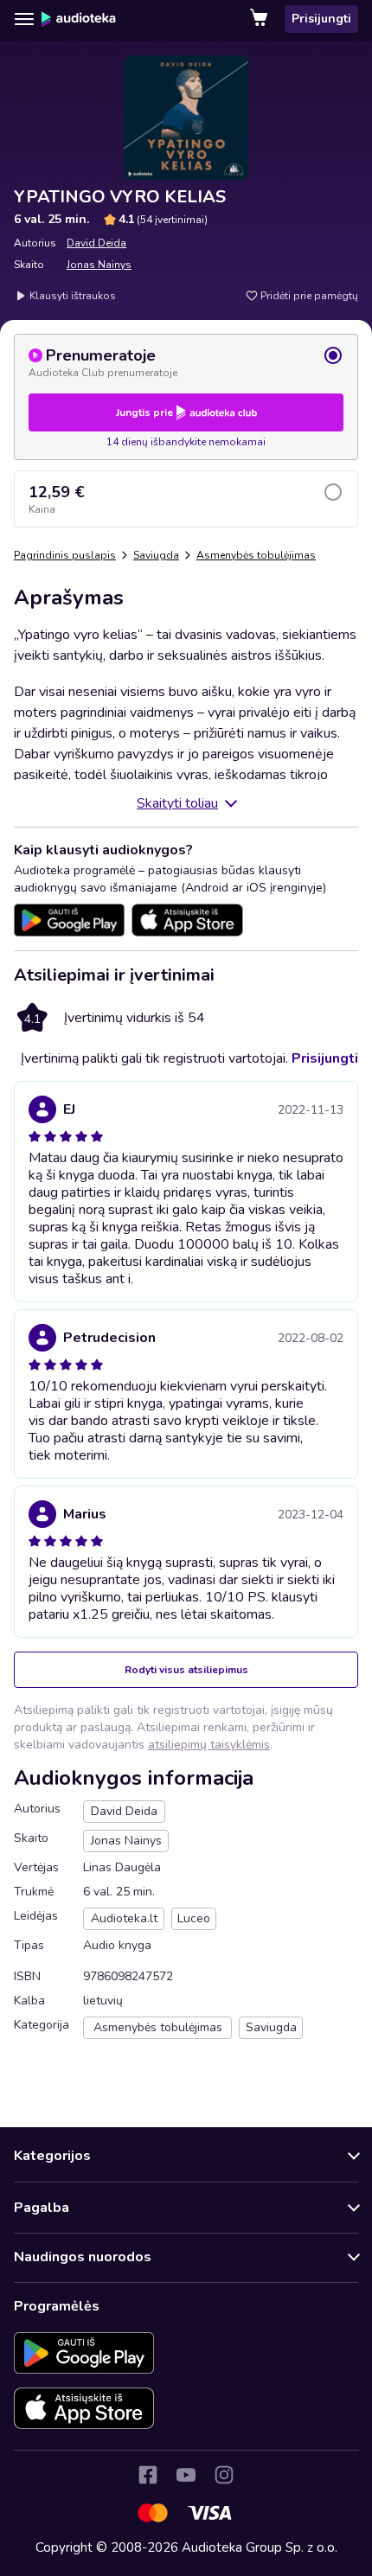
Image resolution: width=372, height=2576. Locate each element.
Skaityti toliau (177, 803)
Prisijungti (321, 19)
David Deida (96, 243)
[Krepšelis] (260, 19)
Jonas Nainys (99, 265)
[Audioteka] (79, 19)
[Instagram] (224, 2475)
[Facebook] (148, 2475)
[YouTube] (186, 2475)
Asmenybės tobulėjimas (256, 555)
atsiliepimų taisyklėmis (209, 1745)
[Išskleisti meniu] (24, 19)
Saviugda (156, 555)
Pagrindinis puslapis (65, 555)
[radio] (186, 362)
